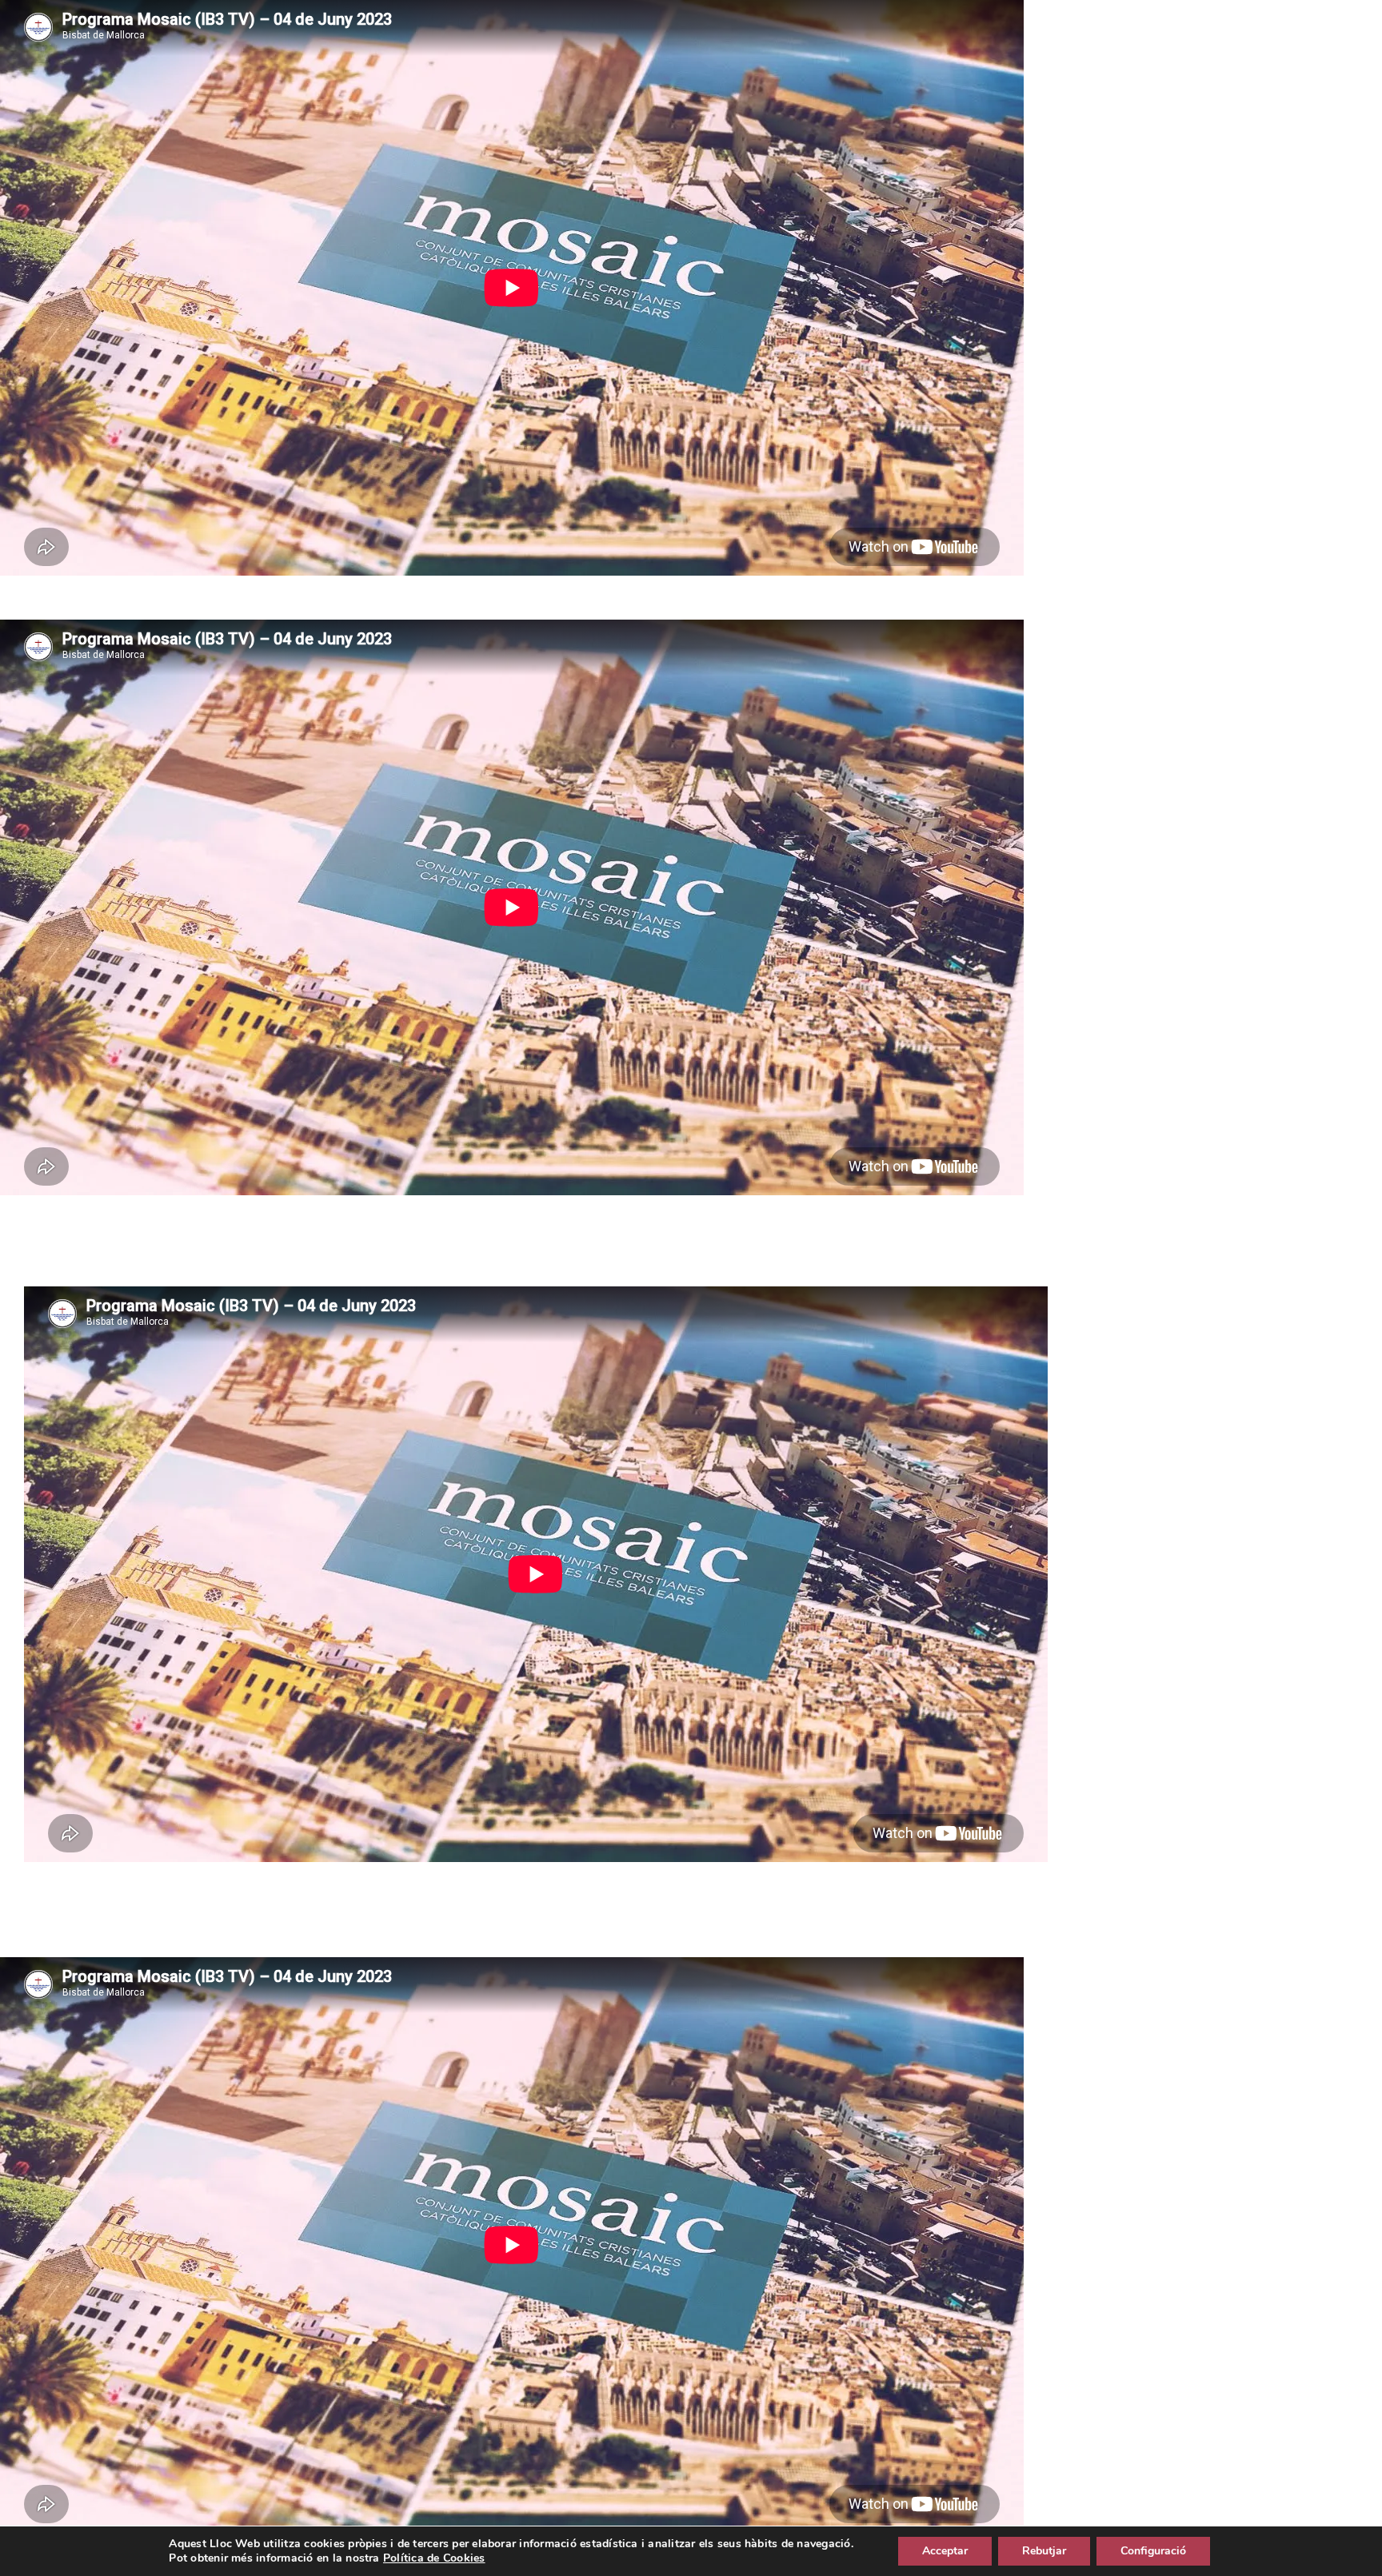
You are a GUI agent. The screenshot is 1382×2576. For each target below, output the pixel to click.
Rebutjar (1044, 2551)
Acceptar (945, 2551)
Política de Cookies (434, 2558)
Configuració (1153, 2551)
